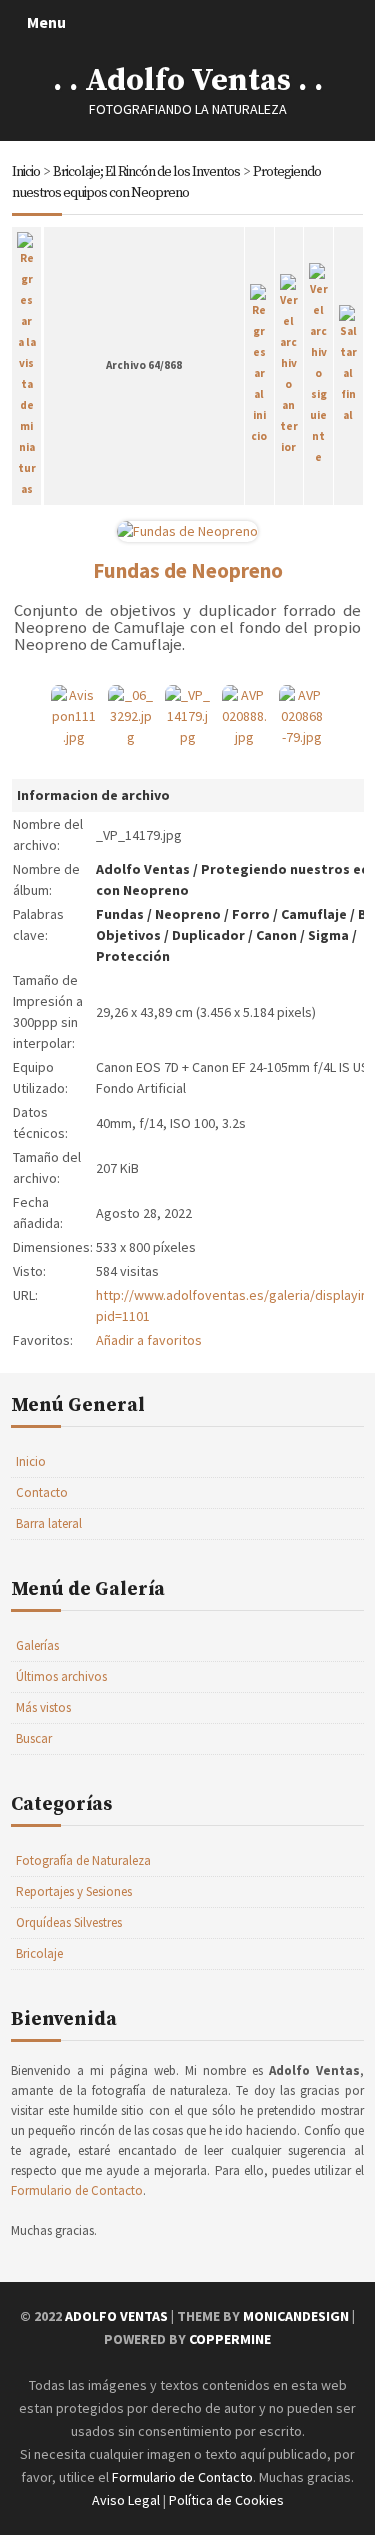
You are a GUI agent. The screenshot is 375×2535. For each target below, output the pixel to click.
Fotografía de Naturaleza (83, 1860)
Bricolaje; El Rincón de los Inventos (146, 172)
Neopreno (188, 914)
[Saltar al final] (348, 362)
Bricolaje (39, 1953)
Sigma (328, 935)
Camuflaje (314, 914)
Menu (46, 22)
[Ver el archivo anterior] (289, 362)
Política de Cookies (226, 2500)
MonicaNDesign (296, 2316)
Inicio (26, 172)
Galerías (37, 1645)
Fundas (120, 914)
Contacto (42, 1492)
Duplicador (208, 935)
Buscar (34, 1738)
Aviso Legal (126, 2500)
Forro (251, 914)
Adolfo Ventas (143, 869)
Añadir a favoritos (149, 1340)
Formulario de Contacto (77, 2190)
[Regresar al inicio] (259, 362)
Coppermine (230, 2339)
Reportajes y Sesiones (74, 1891)
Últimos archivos (61, 1676)
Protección (133, 956)
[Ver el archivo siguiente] (318, 362)
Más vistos (43, 1707)
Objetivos (128, 935)
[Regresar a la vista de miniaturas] (26, 362)
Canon (276, 935)
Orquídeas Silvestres (69, 1922)
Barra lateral (49, 1523)
